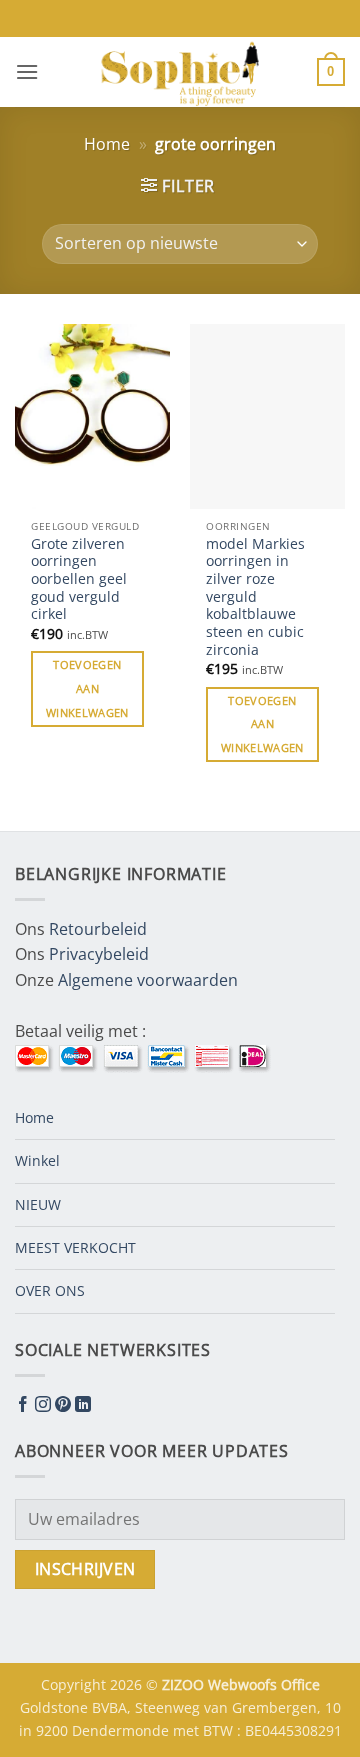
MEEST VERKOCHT (75, 1247)
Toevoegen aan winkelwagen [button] (87, 688)
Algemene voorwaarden (148, 980)
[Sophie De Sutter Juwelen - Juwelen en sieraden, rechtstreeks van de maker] (180, 72)
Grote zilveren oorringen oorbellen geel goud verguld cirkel (79, 579)
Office (300, 1684)
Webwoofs (244, 1684)
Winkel (37, 1160)
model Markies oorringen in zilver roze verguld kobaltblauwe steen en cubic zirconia (255, 597)
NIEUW (38, 1204)
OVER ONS (50, 1290)
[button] (27, 71)
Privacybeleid (99, 954)
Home (107, 144)
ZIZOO (185, 1684)
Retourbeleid (98, 929)
